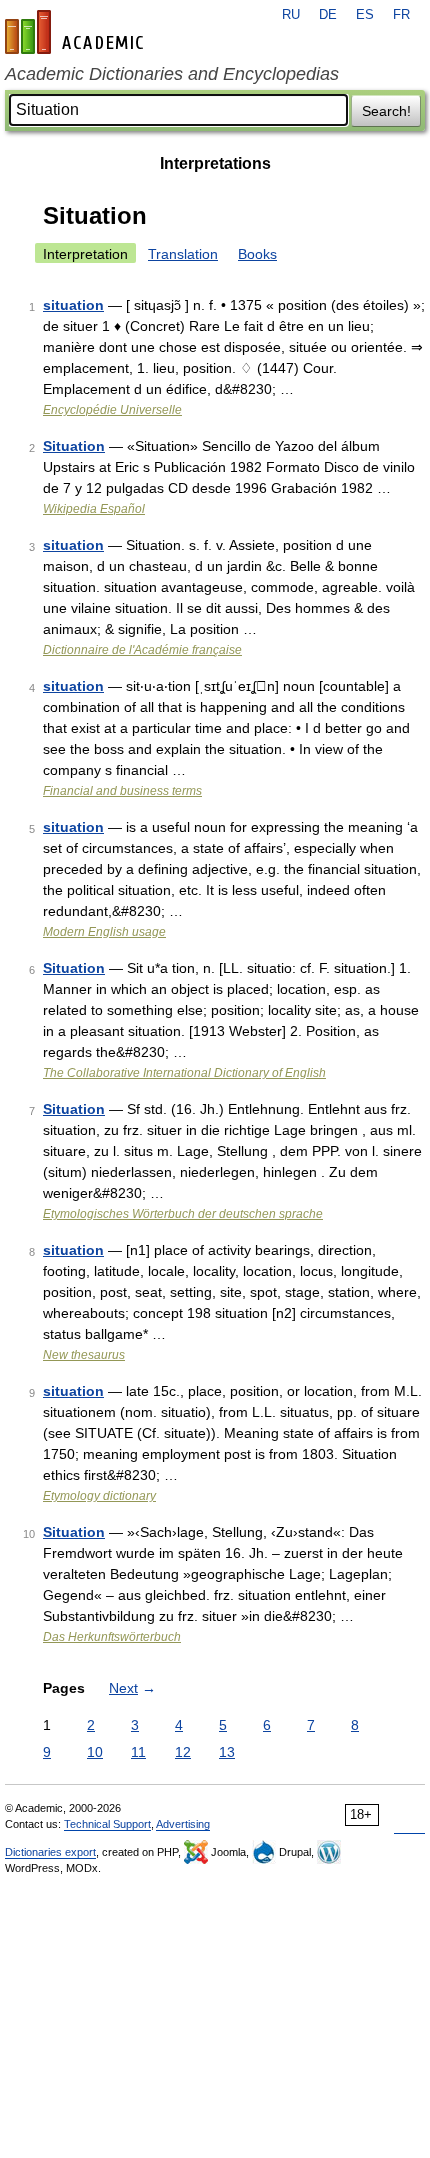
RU (291, 15)
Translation (183, 254)
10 (95, 1752)
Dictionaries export (50, 1852)
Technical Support (107, 1824)
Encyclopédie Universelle (112, 410)
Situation (74, 446)
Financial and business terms (122, 791)
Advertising (183, 1824)
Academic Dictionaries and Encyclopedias (172, 74)
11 (138, 1752)
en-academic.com (77, 32)
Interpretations (215, 163)
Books (257, 254)
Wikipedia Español (94, 509)
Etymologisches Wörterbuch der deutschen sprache (183, 1214)
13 (227, 1752)
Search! (386, 111)
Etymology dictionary (99, 1496)
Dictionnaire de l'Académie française (142, 650)
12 (183, 1752)
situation (73, 305)
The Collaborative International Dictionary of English (184, 1073)
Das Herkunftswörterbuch (112, 1637)
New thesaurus (84, 1355)
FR (401, 15)
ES (365, 15)
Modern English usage (104, 932)
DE (328, 15)
